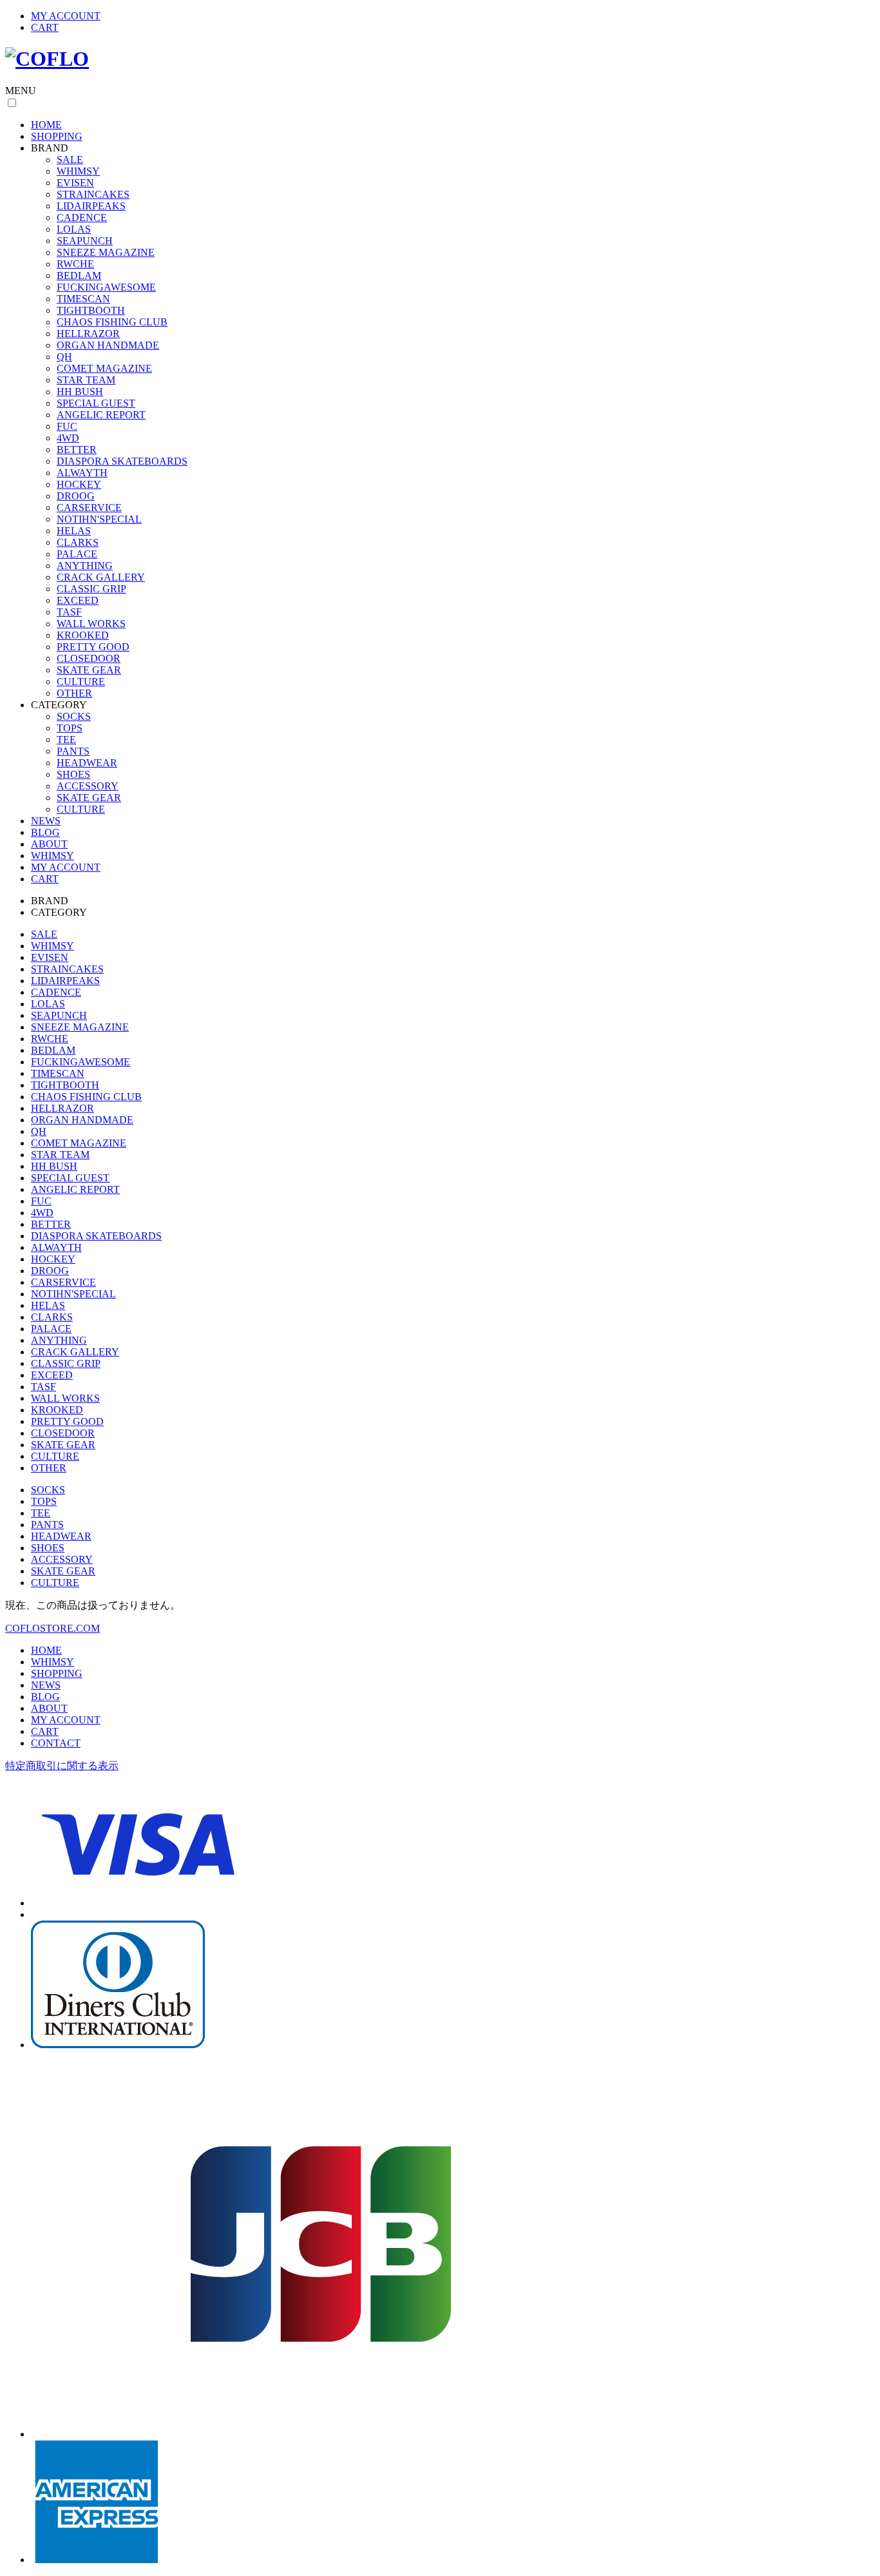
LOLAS (74, 229)
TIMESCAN (83, 299)
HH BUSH (80, 392)
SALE (70, 160)
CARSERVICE (89, 508)
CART (45, 27)
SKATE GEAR (89, 670)
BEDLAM (79, 276)
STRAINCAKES (93, 194)
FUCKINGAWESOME (106, 287)
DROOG (76, 496)
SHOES (73, 774)
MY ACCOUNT (66, 16)
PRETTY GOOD (93, 647)
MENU (21, 91)
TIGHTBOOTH (91, 310)
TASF (69, 612)
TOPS (70, 728)
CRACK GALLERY (101, 577)
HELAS (74, 531)
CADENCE (82, 218)
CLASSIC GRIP (91, 589)
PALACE (77, 554)
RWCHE (75, 264)
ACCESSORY (88, 786)
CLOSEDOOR (89, 658)
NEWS (46, 821)
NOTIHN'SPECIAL (99, 519)
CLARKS (78, 542)
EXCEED (78, 600)
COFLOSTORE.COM (53, 1628)
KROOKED (83, 635)
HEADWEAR (87, 763)
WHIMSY (78, 171)
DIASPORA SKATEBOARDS (122, 461)
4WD (68, 438)
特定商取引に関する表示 (62, 1766)
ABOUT (49, 844)
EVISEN (75, 183)
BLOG (45, 832)
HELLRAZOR (88, 334)
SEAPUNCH (85, 241)
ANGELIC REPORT (101, 415)
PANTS (73, 751)
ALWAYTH (82, 473)
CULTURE (81, 682)
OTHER (74, 693)
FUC (67, 426)
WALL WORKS (91, 624)
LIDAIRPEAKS (91, 206)
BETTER (77, 450)
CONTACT (56, 1743)
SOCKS (74, 716)
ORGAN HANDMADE (108, 345)
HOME (46, 125)
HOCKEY (79, 484)
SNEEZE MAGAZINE (106, 252)
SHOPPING (57, 136)
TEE (66, 740)
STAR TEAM (86, 380)
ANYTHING (85, 566)
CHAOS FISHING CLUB (112, 322)
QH (64, 357)
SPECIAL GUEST (96, 403)
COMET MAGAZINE (104, 368)
